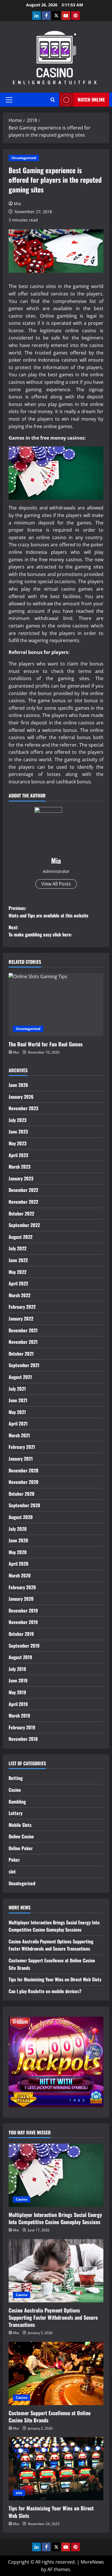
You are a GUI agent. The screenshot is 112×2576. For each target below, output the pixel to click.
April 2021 (18, 1424)
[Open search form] (53, 100)
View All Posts (56, 884)
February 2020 (22, 1587)
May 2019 (17, 1692)
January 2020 (21, 1599)
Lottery (16, 1813)
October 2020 (22, 1494)
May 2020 (18, 1552)
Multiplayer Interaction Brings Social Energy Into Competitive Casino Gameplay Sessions (54, 1926)
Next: (40, 931)
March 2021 (19, 1435)
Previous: (49, 912)
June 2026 (18, 1085)
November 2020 (24, 1482)
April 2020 (19, 1564)
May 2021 (17, 1412)
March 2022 (20, 1295)
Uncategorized (24, 158)
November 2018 (23, 1739)
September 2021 (24, 1365)
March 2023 (20, 1167)
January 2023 (21, 1178)
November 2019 (23, 1622)
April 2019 (18, 1704)
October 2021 (21, 1354)
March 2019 (19, 1716)
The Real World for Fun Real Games (46, 1044)
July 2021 (17, 1389)
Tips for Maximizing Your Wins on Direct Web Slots (55, 1979)
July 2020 (18, 1529)
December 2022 (23, 1190)
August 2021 (20, 1377)
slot (12, 1871)
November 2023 (23, 1108)
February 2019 (22, 1727)
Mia (17, 204)
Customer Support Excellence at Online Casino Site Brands (50, 2416)
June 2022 (18, 1260)
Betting (16, 1778)
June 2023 (18, 1131)
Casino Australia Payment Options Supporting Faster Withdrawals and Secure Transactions (51, 1945)
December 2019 (23, 1611)
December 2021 (23, 1330)
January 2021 (21, 1459)
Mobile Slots (20, 1825)
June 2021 (18, 1400)
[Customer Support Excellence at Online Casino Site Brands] (56, 2373)
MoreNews (92, 2562)
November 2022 (23, 1202)
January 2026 (21, 1097)
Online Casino (21, 1836)
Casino (15, 1790)
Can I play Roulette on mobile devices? (45, 1991)
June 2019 (18, 1680)
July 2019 (17, 1669)
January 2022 (21, 1318)
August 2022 (21, 1237)
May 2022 (18, 1272)
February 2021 (22, 1447)
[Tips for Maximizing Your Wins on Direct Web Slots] (56, 2469)
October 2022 (21, 1213)
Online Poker (21, 1848)
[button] (9, 100)
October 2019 (21, 1634)
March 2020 (20, 1575)
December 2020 (24, 1470)
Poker (14, 1860)
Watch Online (91, 100)
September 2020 (24, 1505)
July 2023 (18, 1120)
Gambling (17, 1802)
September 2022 (24, 1225)
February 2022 (22, 1307)
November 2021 (23, 1342)
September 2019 (24, 1646)
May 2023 (18, 1143)
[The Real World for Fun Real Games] (56, 1005)
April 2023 (18, 1155)
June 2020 (18, 1540)
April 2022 (18, 1283)
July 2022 (18, 1248)
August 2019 (20, 1657)
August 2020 (21, 1517)
